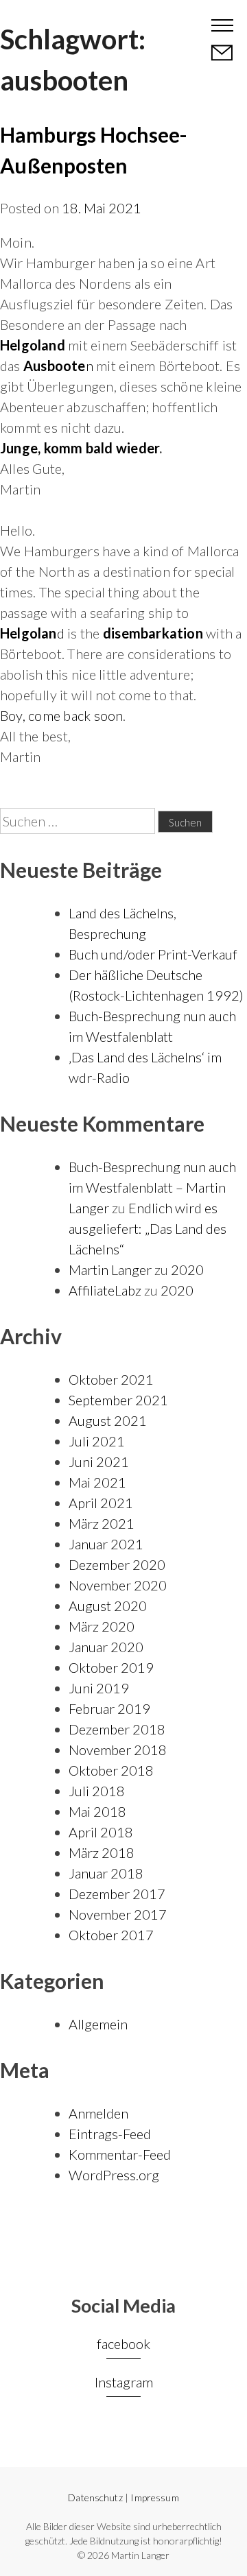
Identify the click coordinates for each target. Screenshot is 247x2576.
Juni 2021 (99, 1462)
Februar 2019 (109, 1708)
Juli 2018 (97, 1791)
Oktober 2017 (111, 1935)
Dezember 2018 (117, 1729)
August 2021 (108, 1420)
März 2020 (102, 1626)
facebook (123, 2344)
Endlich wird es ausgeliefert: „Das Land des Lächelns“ (148, 1228)
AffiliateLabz (105, 1290)
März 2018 (102, 1852)
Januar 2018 (106, 1873)
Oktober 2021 (111, 1379)
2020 (187, 1269)
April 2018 (101, 1832)
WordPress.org (114, 2175)
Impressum (154, 2497)
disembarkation (153, 633)
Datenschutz (95, 2497)
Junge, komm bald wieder (80, 448)
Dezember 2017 (117, 1894)
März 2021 (102, 1523)
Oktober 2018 (111, 1770)
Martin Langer (63, 24)
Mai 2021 (97, 1482)
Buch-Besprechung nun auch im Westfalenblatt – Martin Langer (152, 1187)
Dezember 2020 (117, 1564)
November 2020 (118, 1585)
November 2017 (118, 1914)
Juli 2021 (97, 1441)
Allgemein (98, 2024)
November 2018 (118, 1750)
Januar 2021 (106, 1544)
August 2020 (108, 1606)
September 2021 (118, 1400)
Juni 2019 (99, 1688)
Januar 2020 (106, 1647)
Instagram (124, 2382)
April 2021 (101, 1503)
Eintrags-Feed (110, 2134)
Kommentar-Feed (120, 2154)
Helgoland (33, 345)
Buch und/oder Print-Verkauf (153, 954)
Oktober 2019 (111, 1667)
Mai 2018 (97, 1811)
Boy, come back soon (61, 715)
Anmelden (98, 2113)
